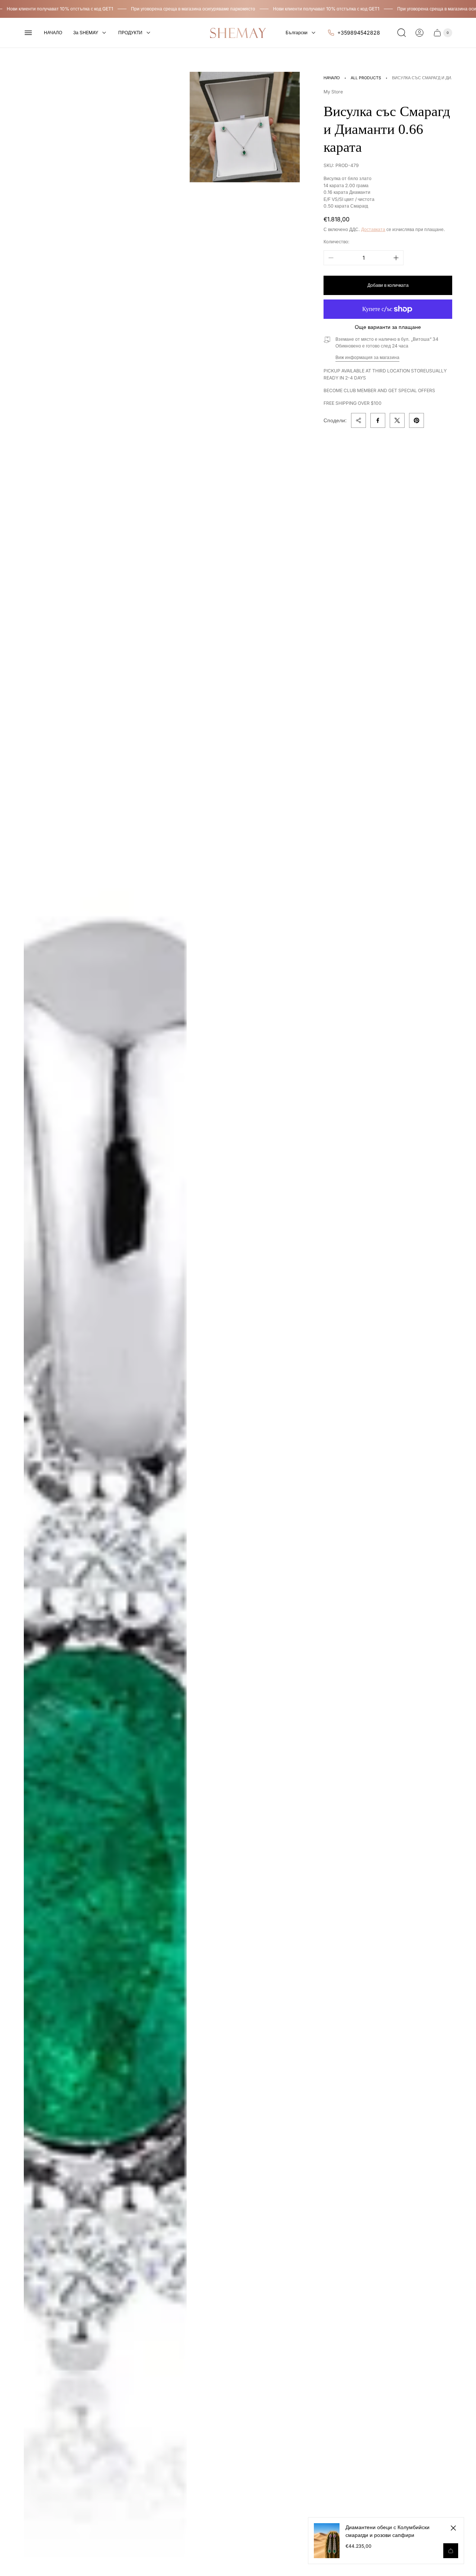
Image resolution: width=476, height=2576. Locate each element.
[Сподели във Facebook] (378, 420)
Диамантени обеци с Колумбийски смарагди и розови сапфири (387, 2531)
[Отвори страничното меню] (28, 33)
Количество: (337, 242)
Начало (332, 78)
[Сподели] (358, 420)
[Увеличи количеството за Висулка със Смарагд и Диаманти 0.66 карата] (396, 258)
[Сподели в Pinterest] (416, 420)
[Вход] (419, 33)
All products (366, 78)
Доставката (373, 229)
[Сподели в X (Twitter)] (397, 420)
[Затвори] (453, 2528)
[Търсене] (402, 33)
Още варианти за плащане (388, 327)
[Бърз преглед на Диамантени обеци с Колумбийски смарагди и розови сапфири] (451, 2551)
